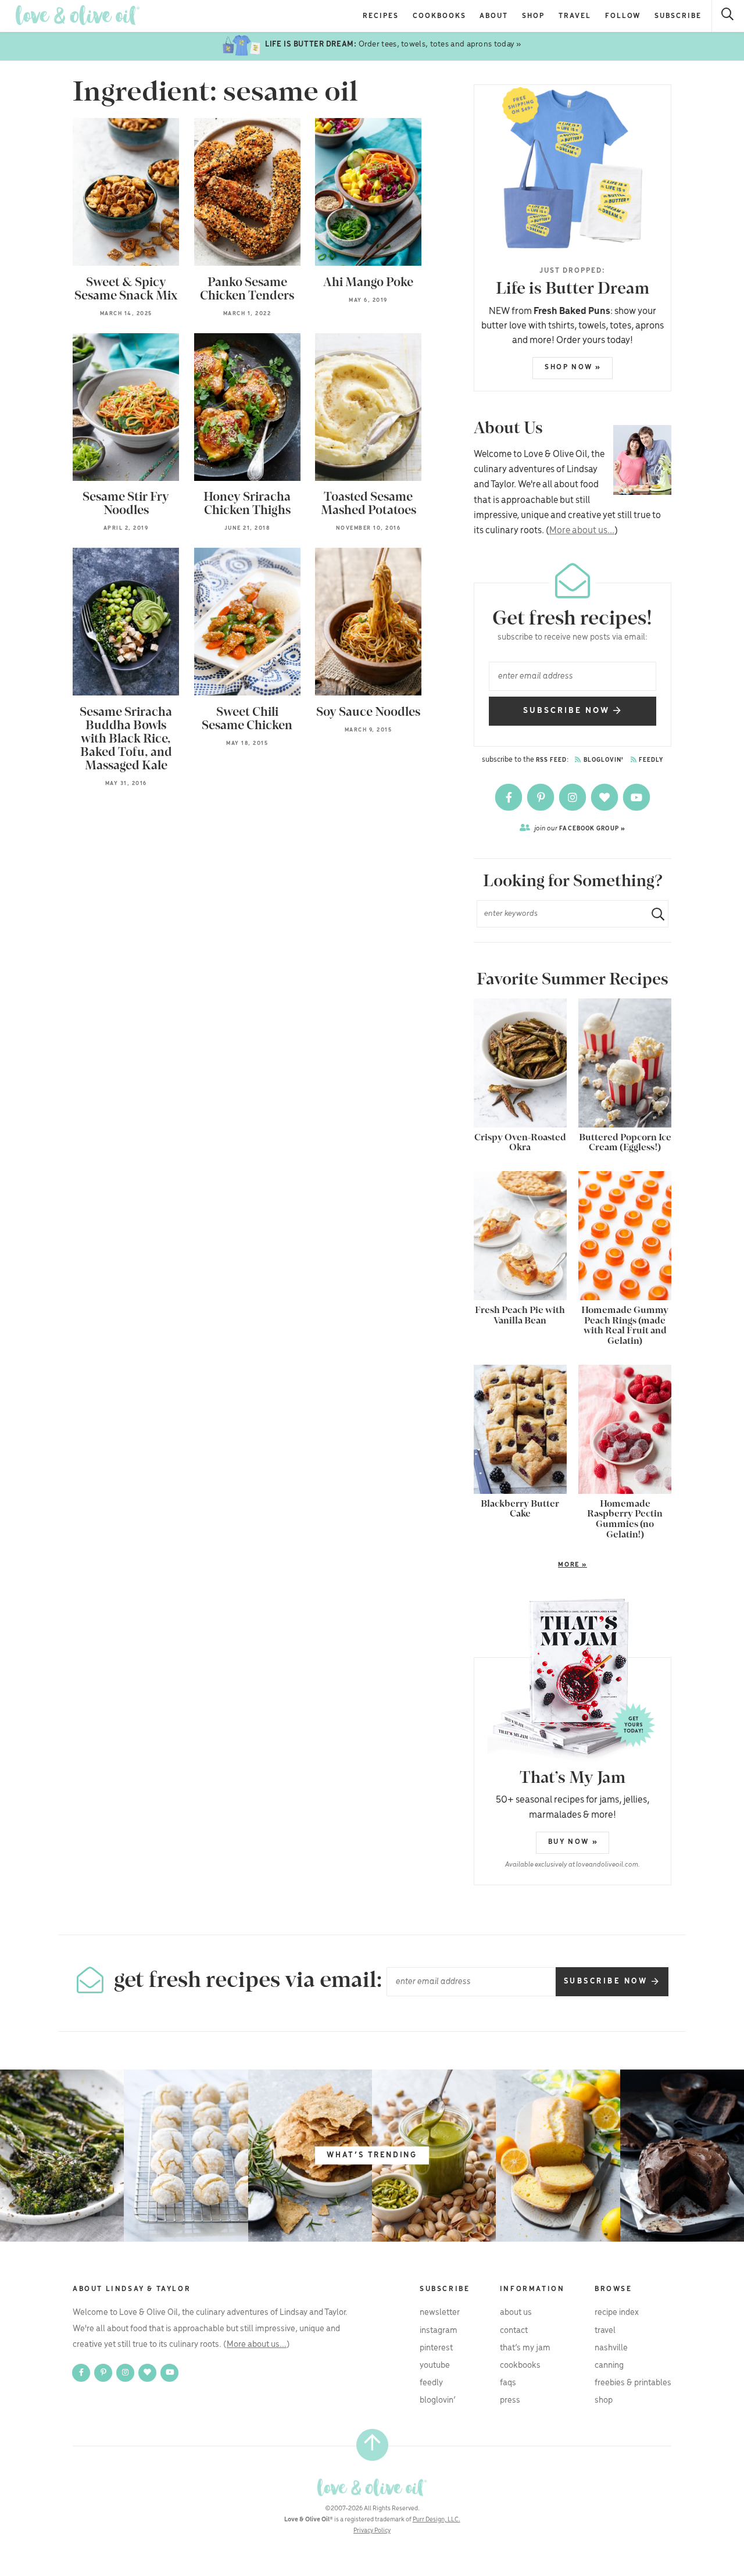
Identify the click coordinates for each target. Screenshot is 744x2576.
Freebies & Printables (633, 2383)
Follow (623, 16)
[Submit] (653, 914)
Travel (575, 16)
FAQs (508, 2383)
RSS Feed (552, 760)
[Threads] (605, 797)
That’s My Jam (525, 2348)
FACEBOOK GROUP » (580, 828)
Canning (609, 2366)
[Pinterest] (541, 797)
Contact (514, 2331)
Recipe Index (617, 2313)
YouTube (435, 2366)
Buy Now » (573, 1842)
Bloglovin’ (438, 2400)
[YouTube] (636, 797)
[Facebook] (509, 797)
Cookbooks (439, 16)
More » (530, 1565)
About (494, 16)
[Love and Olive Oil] (78, 15)
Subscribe (678, 16)
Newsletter (440, 2313)
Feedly (650, 760)
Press (510, 2400)
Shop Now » (573, 367)
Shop (533, 16)
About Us (516, 2313)
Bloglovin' (603, 760)
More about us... (582, 531)
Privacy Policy (372, 2531)
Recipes (381, 16)
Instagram (439, 2331)
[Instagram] (573, 797)
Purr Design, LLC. (437, 2520)
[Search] (728, 16)
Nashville (611, 2348)
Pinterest (436, 2348)
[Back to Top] (372, 2445)
